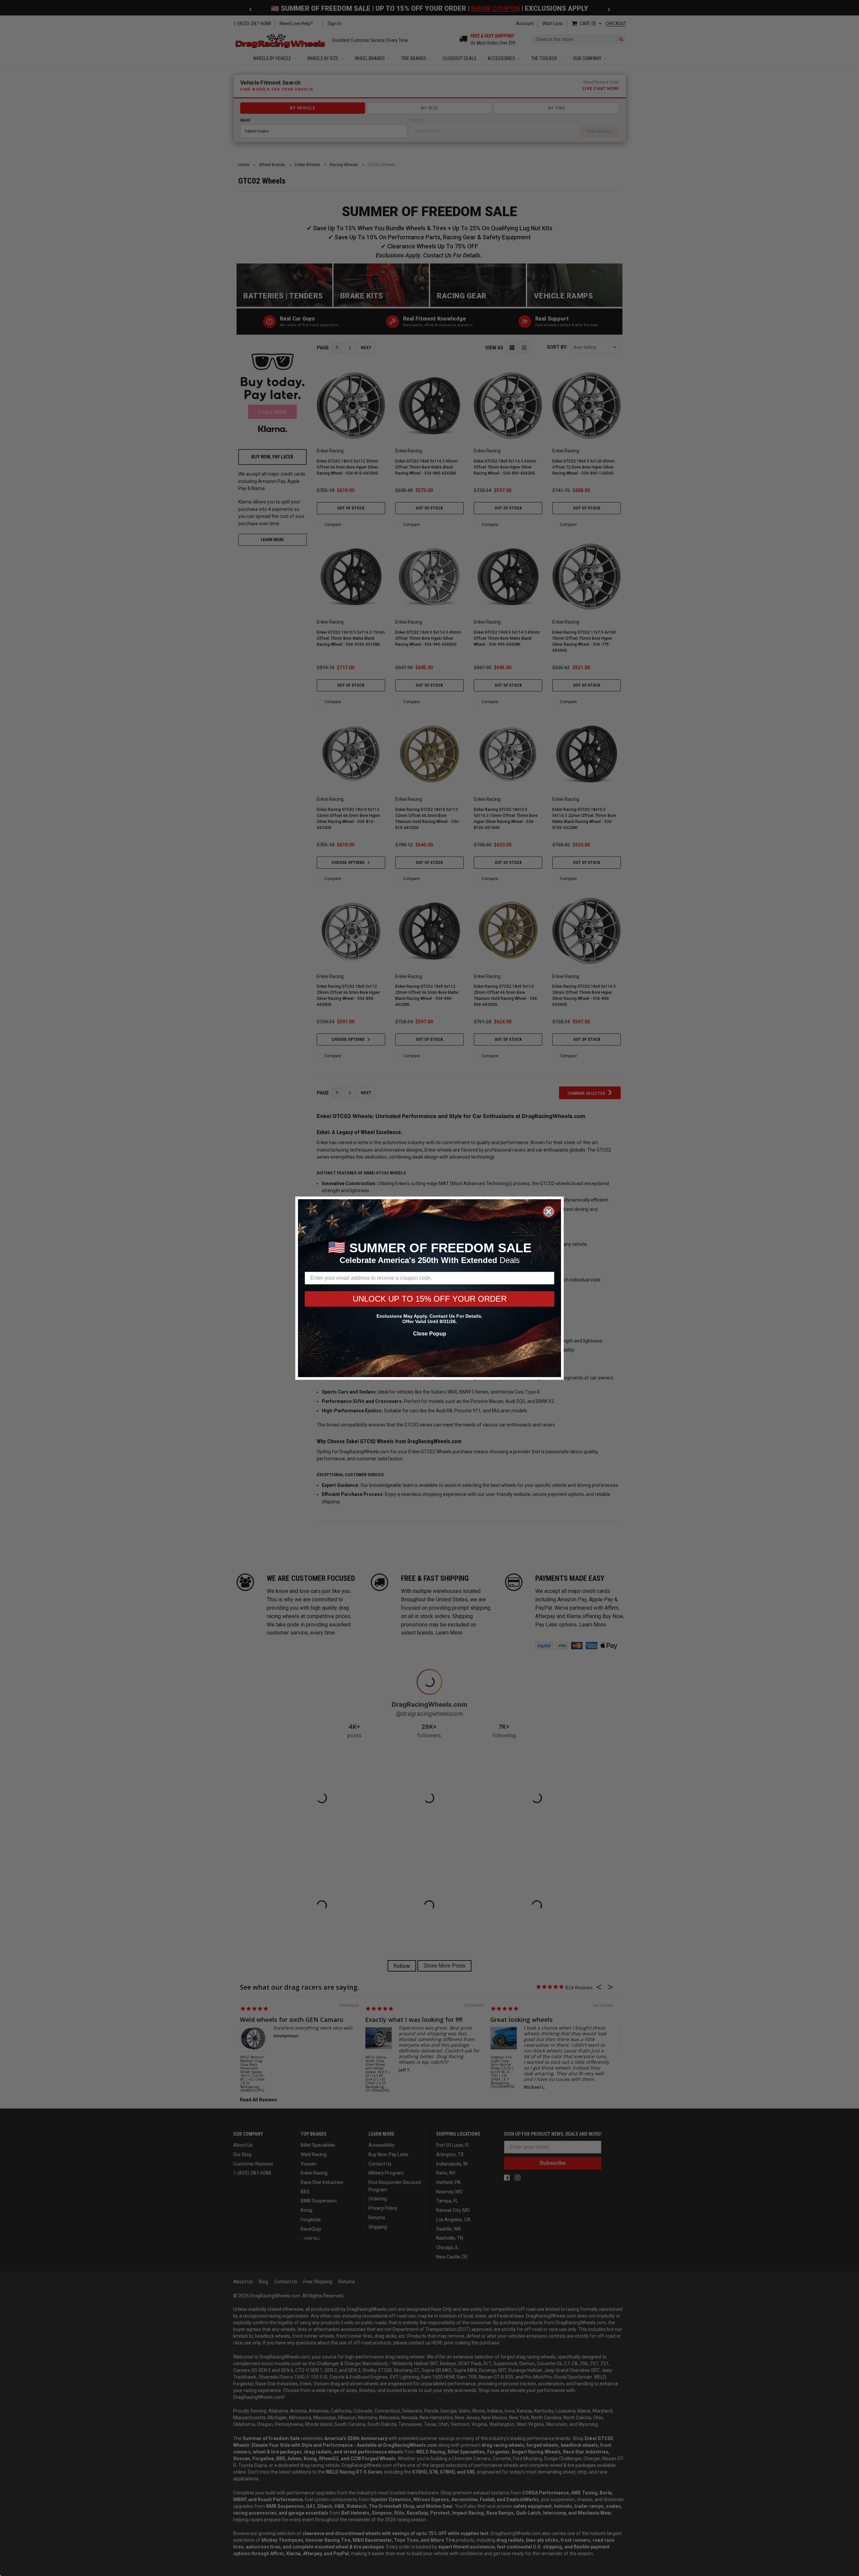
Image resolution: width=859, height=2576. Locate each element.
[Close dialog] (549, 1212)
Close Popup (430, 1334)
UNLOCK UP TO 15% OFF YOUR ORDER (430, 1299)
